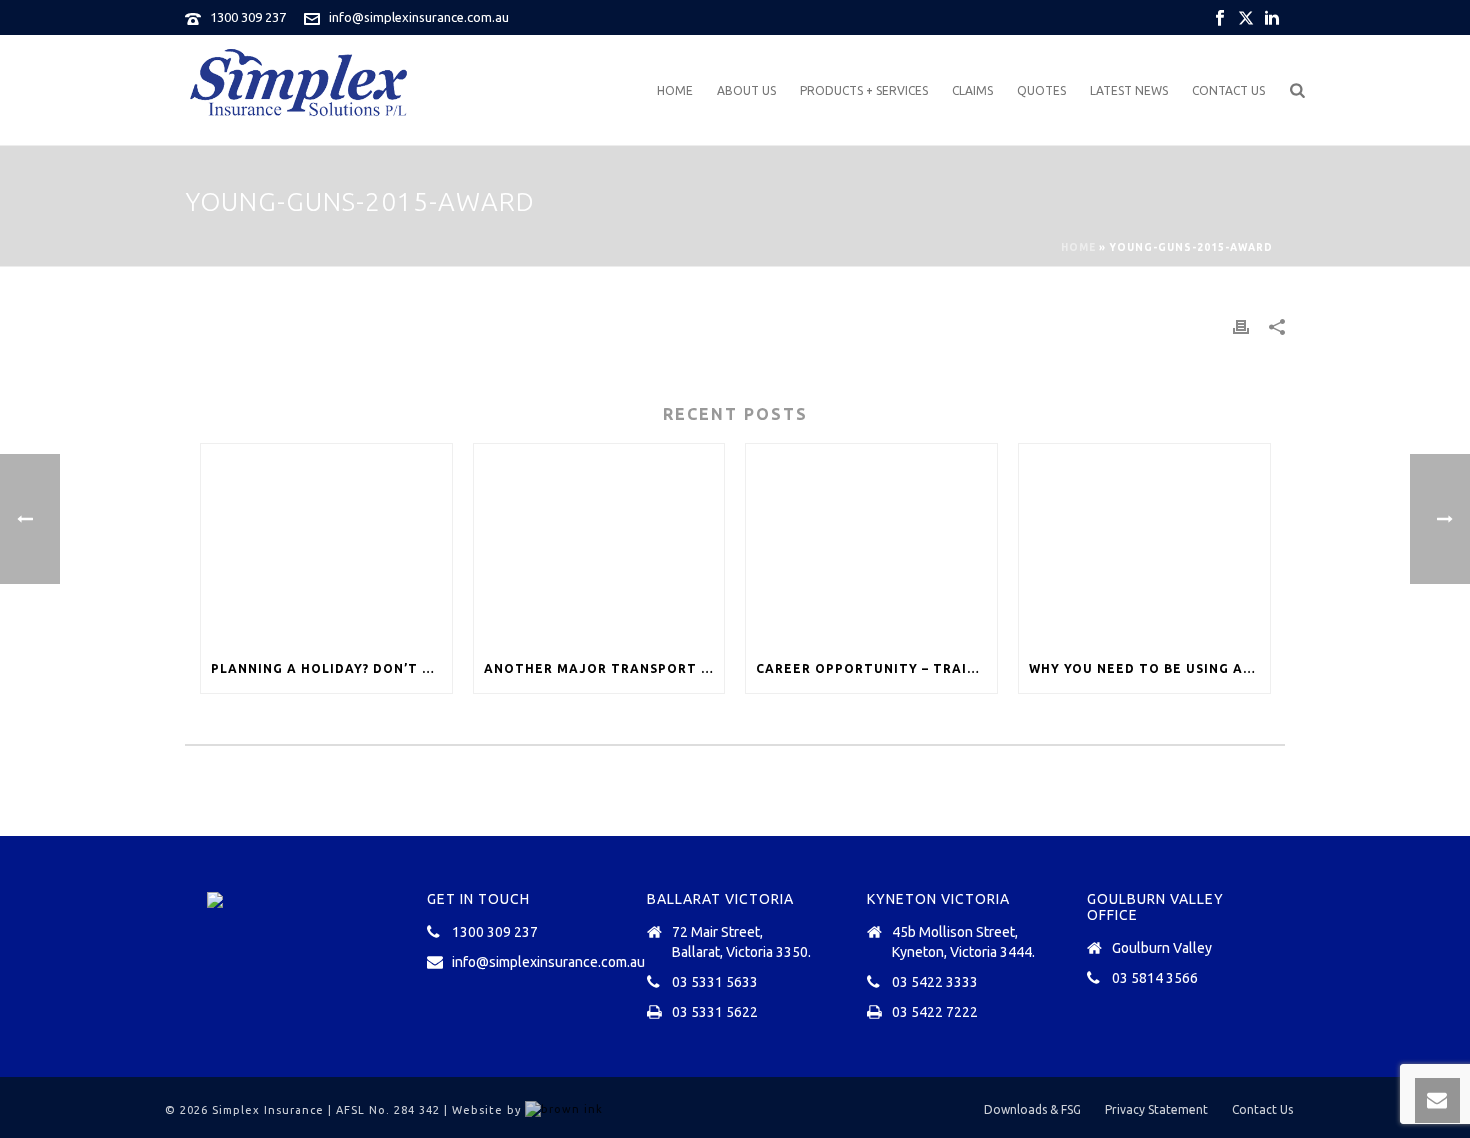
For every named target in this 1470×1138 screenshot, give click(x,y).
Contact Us (1228, 90)
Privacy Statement (1156, 1109)
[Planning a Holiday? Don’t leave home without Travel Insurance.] (326, 544)
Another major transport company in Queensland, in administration (604, 668)
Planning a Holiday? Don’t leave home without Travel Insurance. (331, 668)
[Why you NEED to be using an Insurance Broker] (1144, 544)
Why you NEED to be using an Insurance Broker (1149, 668)
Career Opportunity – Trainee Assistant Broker (876, 668)
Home (675, 90)
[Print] (1241, 325)
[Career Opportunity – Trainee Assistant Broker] (871, 544)
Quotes (1041, 90)
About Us (746, 90)
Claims (972, 90)
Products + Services (864, 90)
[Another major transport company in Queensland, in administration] (599, 544)
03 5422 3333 (935, 982)
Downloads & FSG (1032, 1109)
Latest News (1129, 90)
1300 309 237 (248, 17)
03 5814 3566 (1155, 978)
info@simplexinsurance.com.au (419, 17)
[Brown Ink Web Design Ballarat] (564, 1110)
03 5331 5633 (715, 982)
